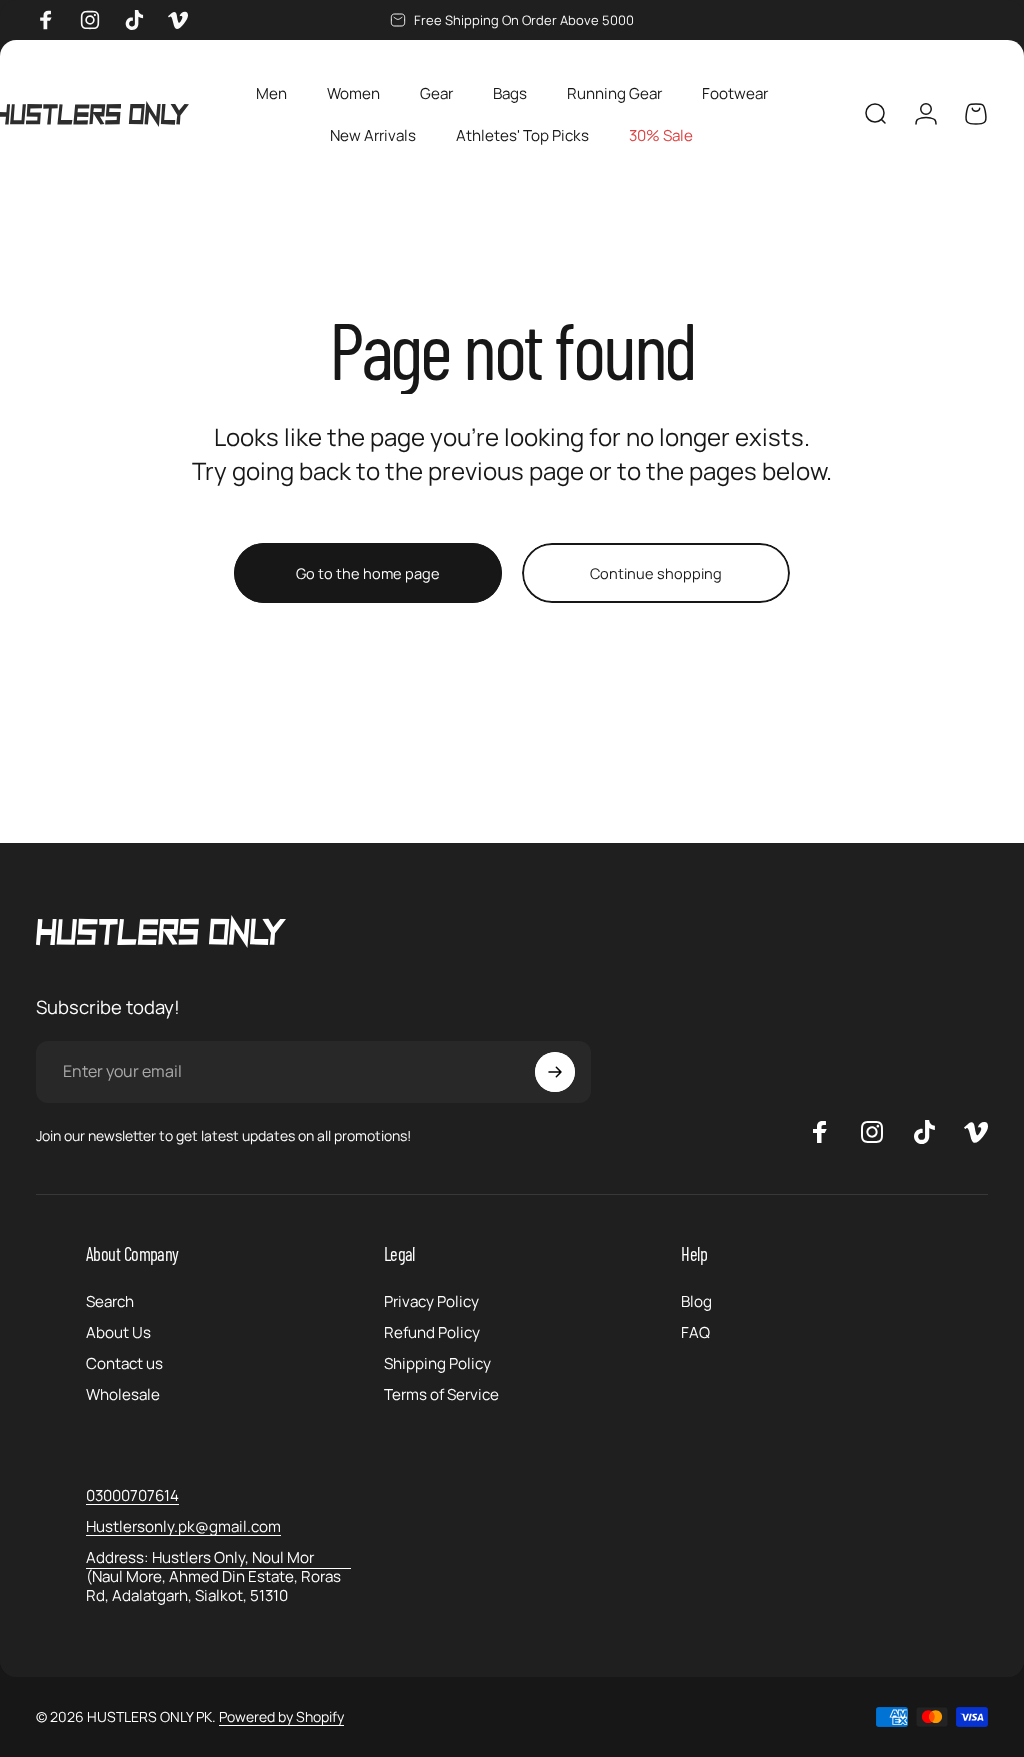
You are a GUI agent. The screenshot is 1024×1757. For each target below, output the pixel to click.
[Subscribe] (555, 1072)
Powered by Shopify (281, 1716)
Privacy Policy (431, 1301)
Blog (696, 1301)
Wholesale (123, 1394)
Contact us (124, 1363)
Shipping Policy (437, 1363)
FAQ (695, 1332)
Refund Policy (432, 1332)
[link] (218, 1576)
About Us (118, 1332)
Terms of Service (441, 1394)
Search (110, 1301)
